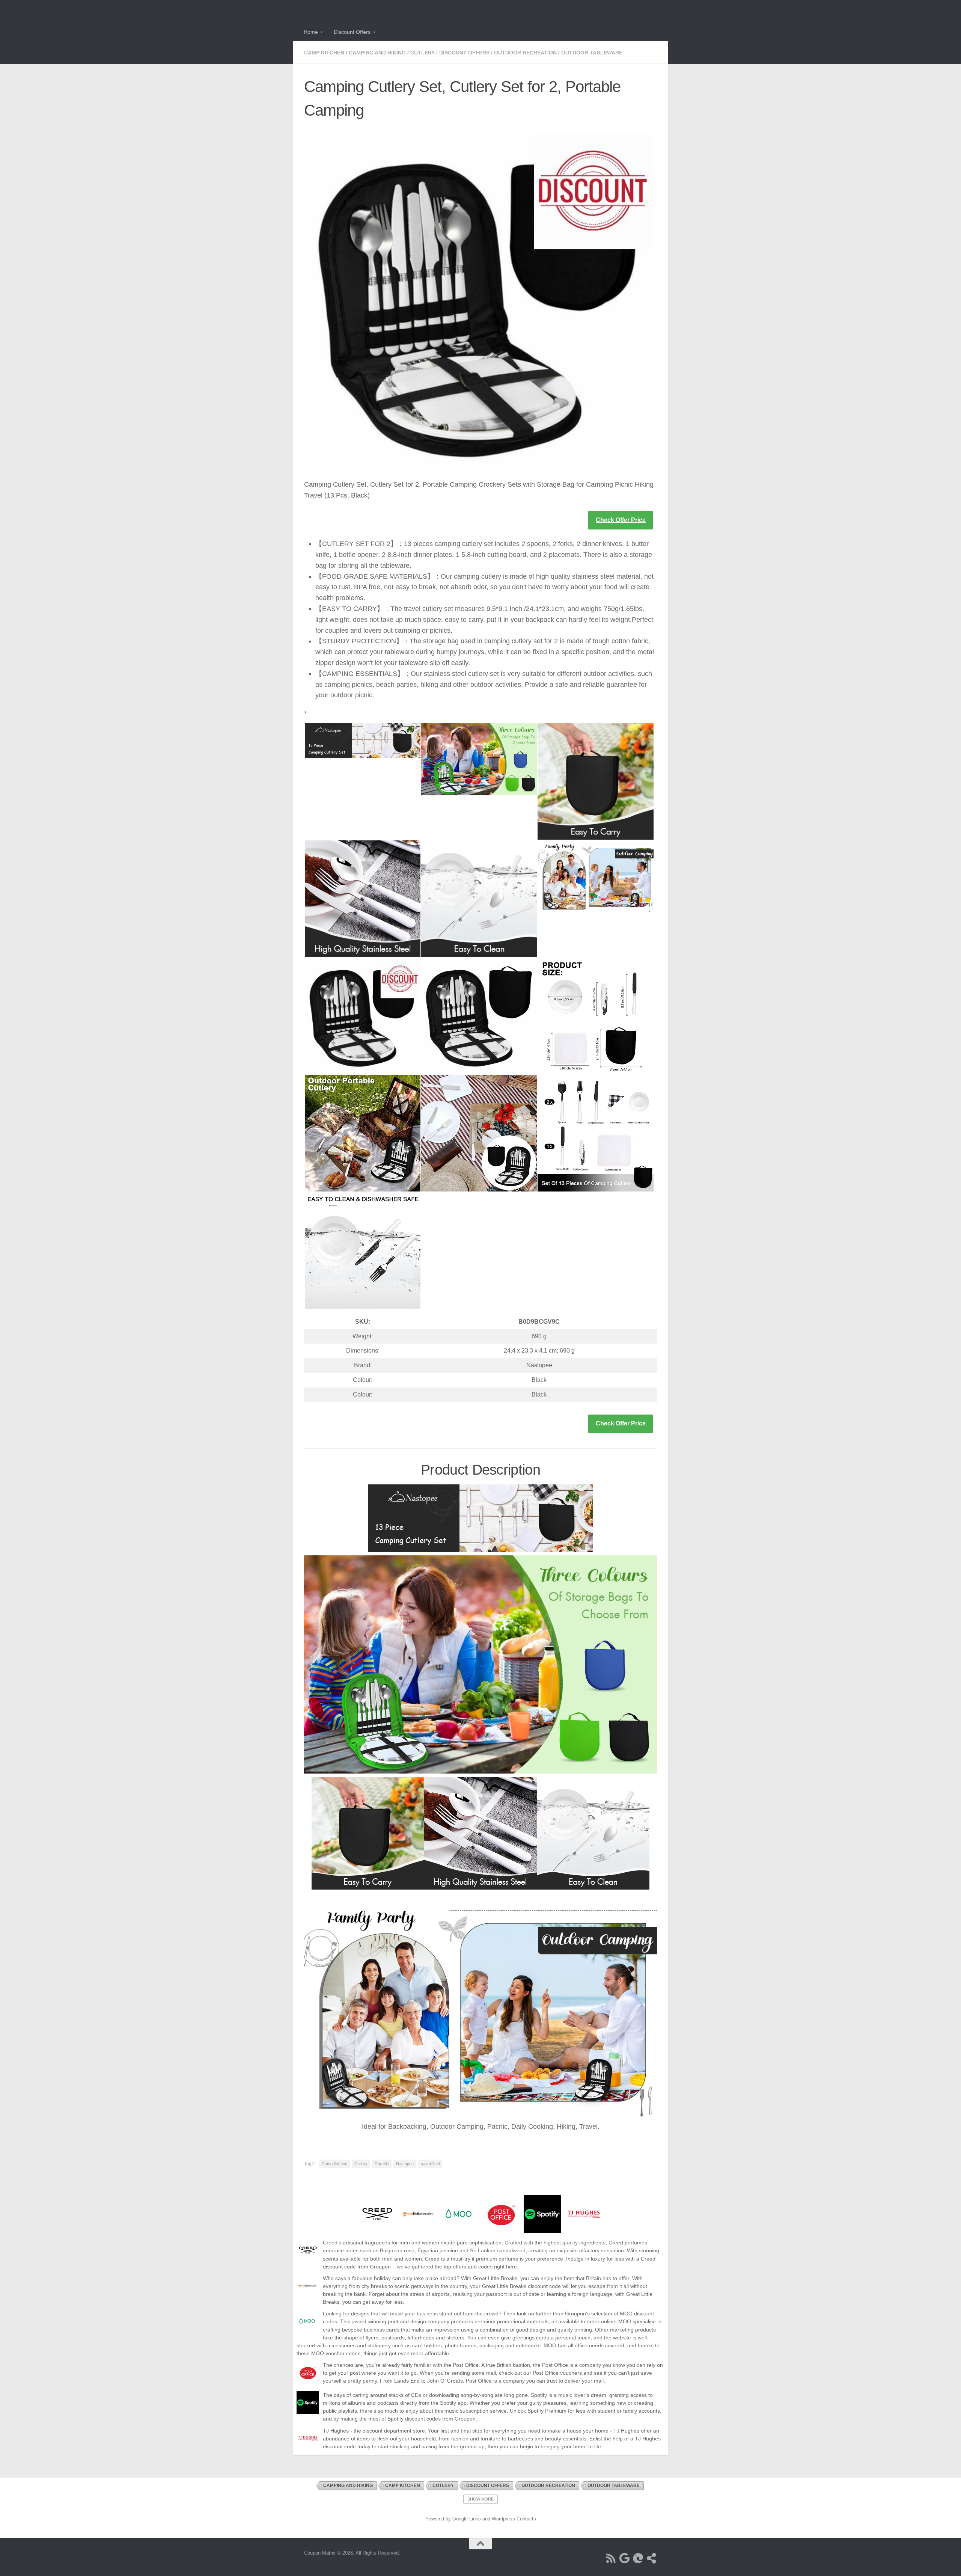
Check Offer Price (621, 520)
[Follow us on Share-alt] (652, 2558)
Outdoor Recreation (525, 53)
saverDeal (430, 2164)
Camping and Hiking (377, 53)
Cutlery (423, 53)
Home (311, 32)
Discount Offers (352, 32)
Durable (382, 2164)
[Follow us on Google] (625, 2558)
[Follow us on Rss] (611, 2558)
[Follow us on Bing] (638, 2558)
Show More (480, 2499)
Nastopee (405, 2164)
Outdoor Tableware (592, 53)
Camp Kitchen (324, 53)
